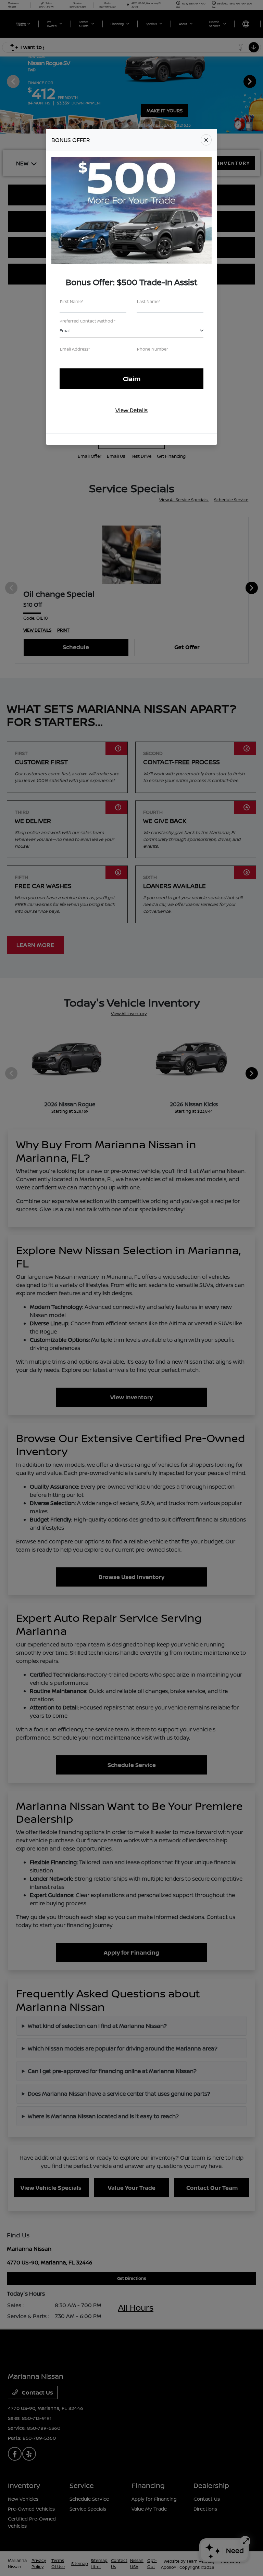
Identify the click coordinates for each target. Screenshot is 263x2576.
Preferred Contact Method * (88, 321)
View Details (131, 410)
